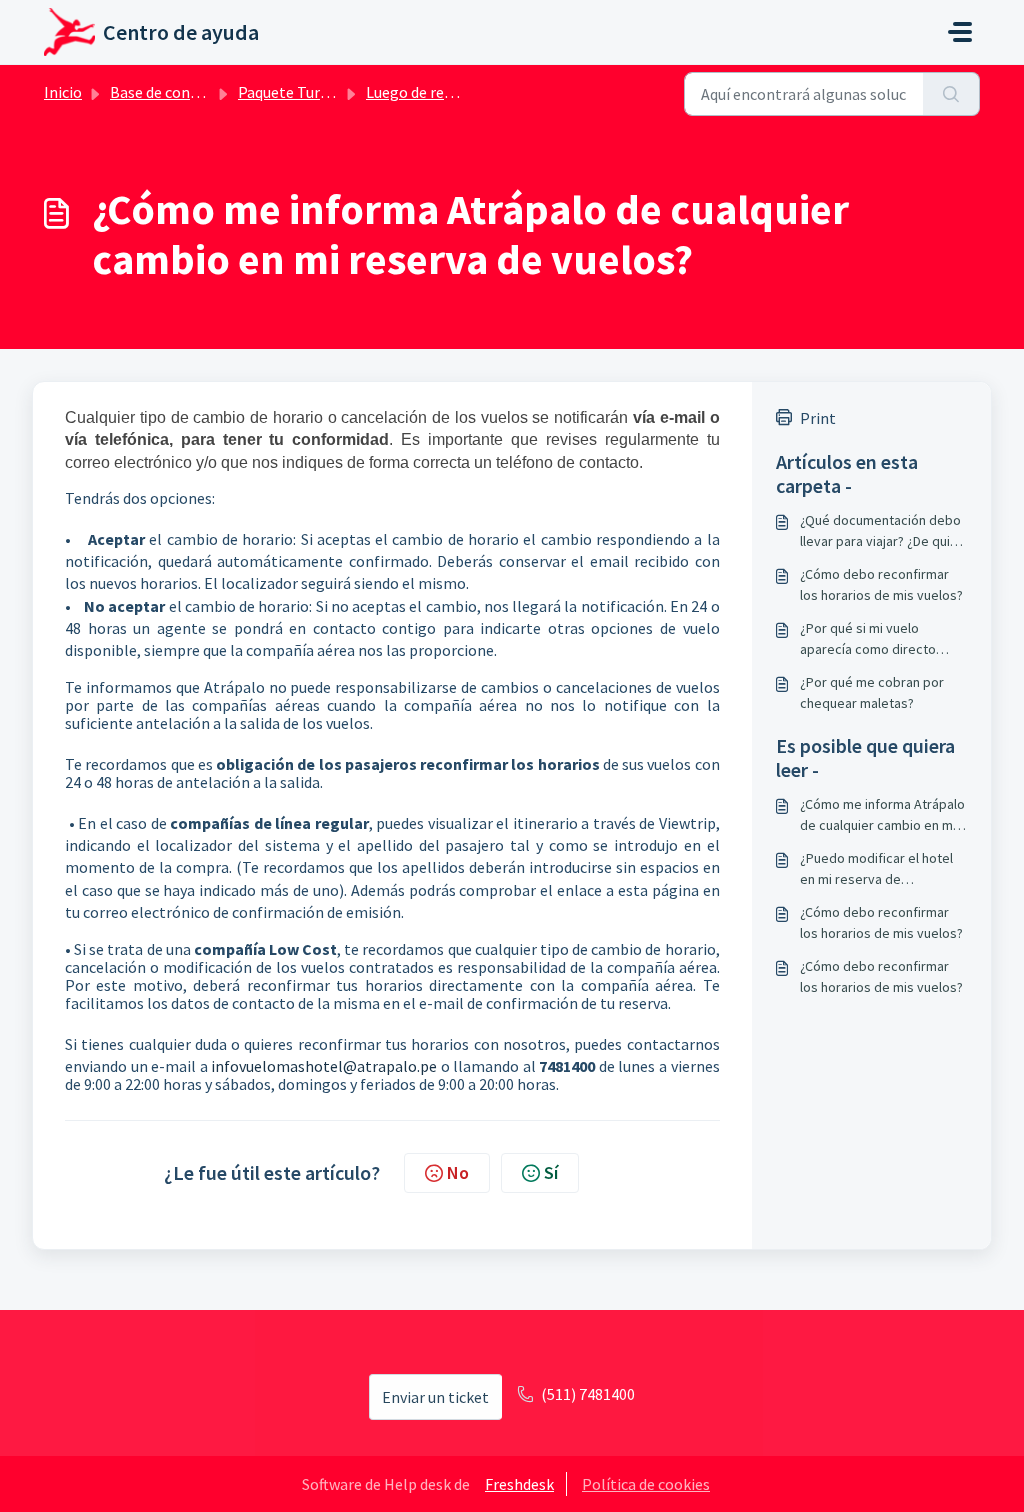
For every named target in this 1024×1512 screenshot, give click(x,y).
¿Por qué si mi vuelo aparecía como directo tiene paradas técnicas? (871, 639)
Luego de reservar (426, 92)
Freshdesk (519, 1484)
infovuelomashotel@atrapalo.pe (324, 1066)
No (458, 1172)
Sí (551, 1172)
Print (818, 418)
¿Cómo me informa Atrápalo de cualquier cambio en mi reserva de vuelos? (882, 815)
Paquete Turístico (298, 92)
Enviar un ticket (435, 1397)
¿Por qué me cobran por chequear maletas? (872, 692)
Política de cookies (646, 1484)
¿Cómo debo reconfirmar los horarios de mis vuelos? (881, 584)
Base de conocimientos (189, 92)
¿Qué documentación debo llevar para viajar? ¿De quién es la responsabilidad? (882, 531)
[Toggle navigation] (960, 32)
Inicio (63, 92)
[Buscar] (951, 94)
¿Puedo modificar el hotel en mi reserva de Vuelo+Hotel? (876, 869)
